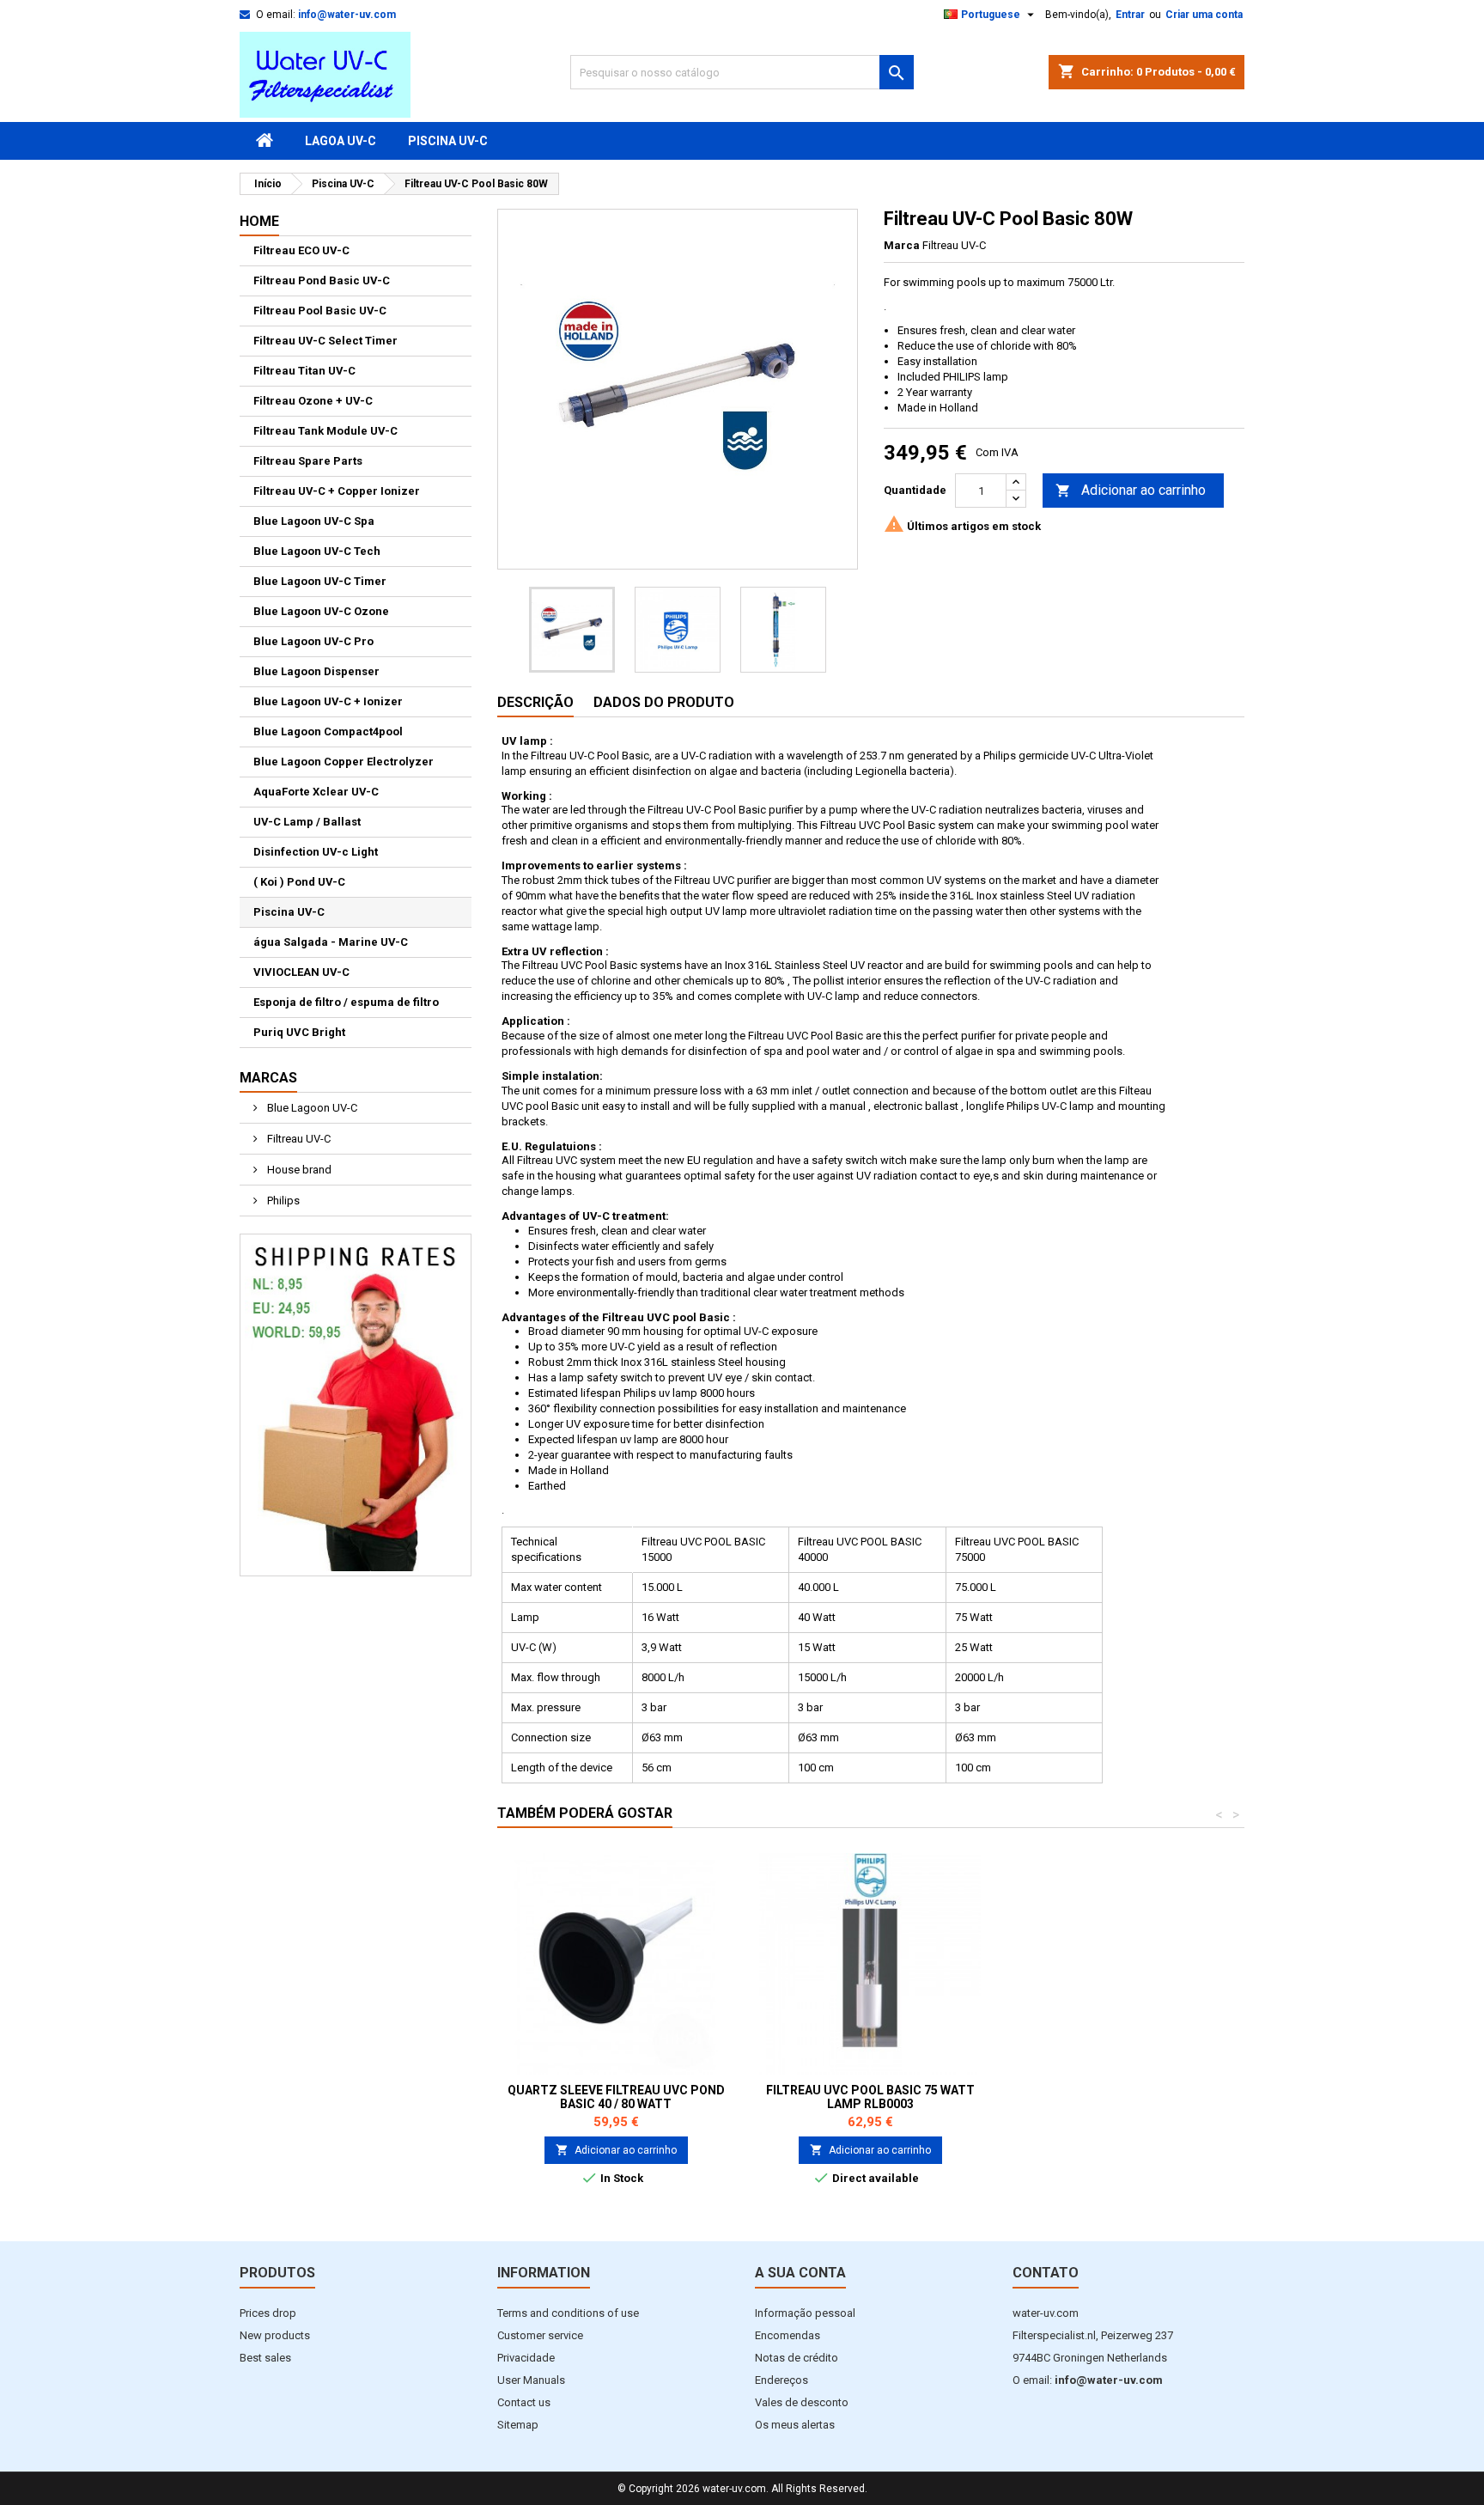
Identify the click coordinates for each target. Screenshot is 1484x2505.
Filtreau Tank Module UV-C (325, 431)
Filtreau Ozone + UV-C (313, 401)
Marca (902, 245)
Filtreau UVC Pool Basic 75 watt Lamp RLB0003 (870, 2097)
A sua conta (800, 2273)
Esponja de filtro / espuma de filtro (346, 1002)
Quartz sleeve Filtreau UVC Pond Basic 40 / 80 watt (616, 2097)
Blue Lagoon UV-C (311, 1108)
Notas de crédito (797, 2358)
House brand (298, 1170)
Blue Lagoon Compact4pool (328, 731)
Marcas (268, 1078)
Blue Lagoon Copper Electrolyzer (344, 762)
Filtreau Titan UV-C (304, 371)
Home (259, 221)
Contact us (524, 2402)
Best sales (265, 2358)
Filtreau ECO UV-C (301, 250)
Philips (282, 1201)
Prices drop (268, 2313)
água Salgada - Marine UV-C (331, 942)
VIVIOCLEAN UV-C (301, 972)
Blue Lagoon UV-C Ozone (321, 611)
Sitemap (518, 2425)
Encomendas (788, 2335)
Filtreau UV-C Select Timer (325, 341)
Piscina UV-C (448, 141)
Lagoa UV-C (341, 141)
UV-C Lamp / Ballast (307, 822)
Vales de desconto (802, 2402)
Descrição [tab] (535, 702)
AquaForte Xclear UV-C (316, 792)
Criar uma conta (1204, 15)
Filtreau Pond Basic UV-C (322, 280)
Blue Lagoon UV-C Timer (320, 581)
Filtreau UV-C (298, 1139)
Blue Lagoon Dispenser (316, 671)
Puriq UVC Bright (299, 1032)
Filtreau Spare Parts (308, 461)
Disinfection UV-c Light (316, 852)
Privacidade (526, 2358)
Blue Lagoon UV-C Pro (313, 641)
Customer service (540, 2335)
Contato (1046, 2273)
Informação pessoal (805, 2313)
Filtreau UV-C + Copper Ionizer (337, 491)
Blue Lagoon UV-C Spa (314, 521)
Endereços (782, 2380)
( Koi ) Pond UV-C (299, 882)
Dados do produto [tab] (664, 702)
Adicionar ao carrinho (1131, 490)
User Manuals (531, 2380)
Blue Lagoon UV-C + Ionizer (328, 701)
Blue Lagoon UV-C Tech (317, 551)
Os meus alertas (795, 2425)
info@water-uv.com (347, 15)
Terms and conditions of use (568, 2313)
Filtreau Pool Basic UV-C (320, 311)
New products (275, 2335)
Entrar (1130, 15)
